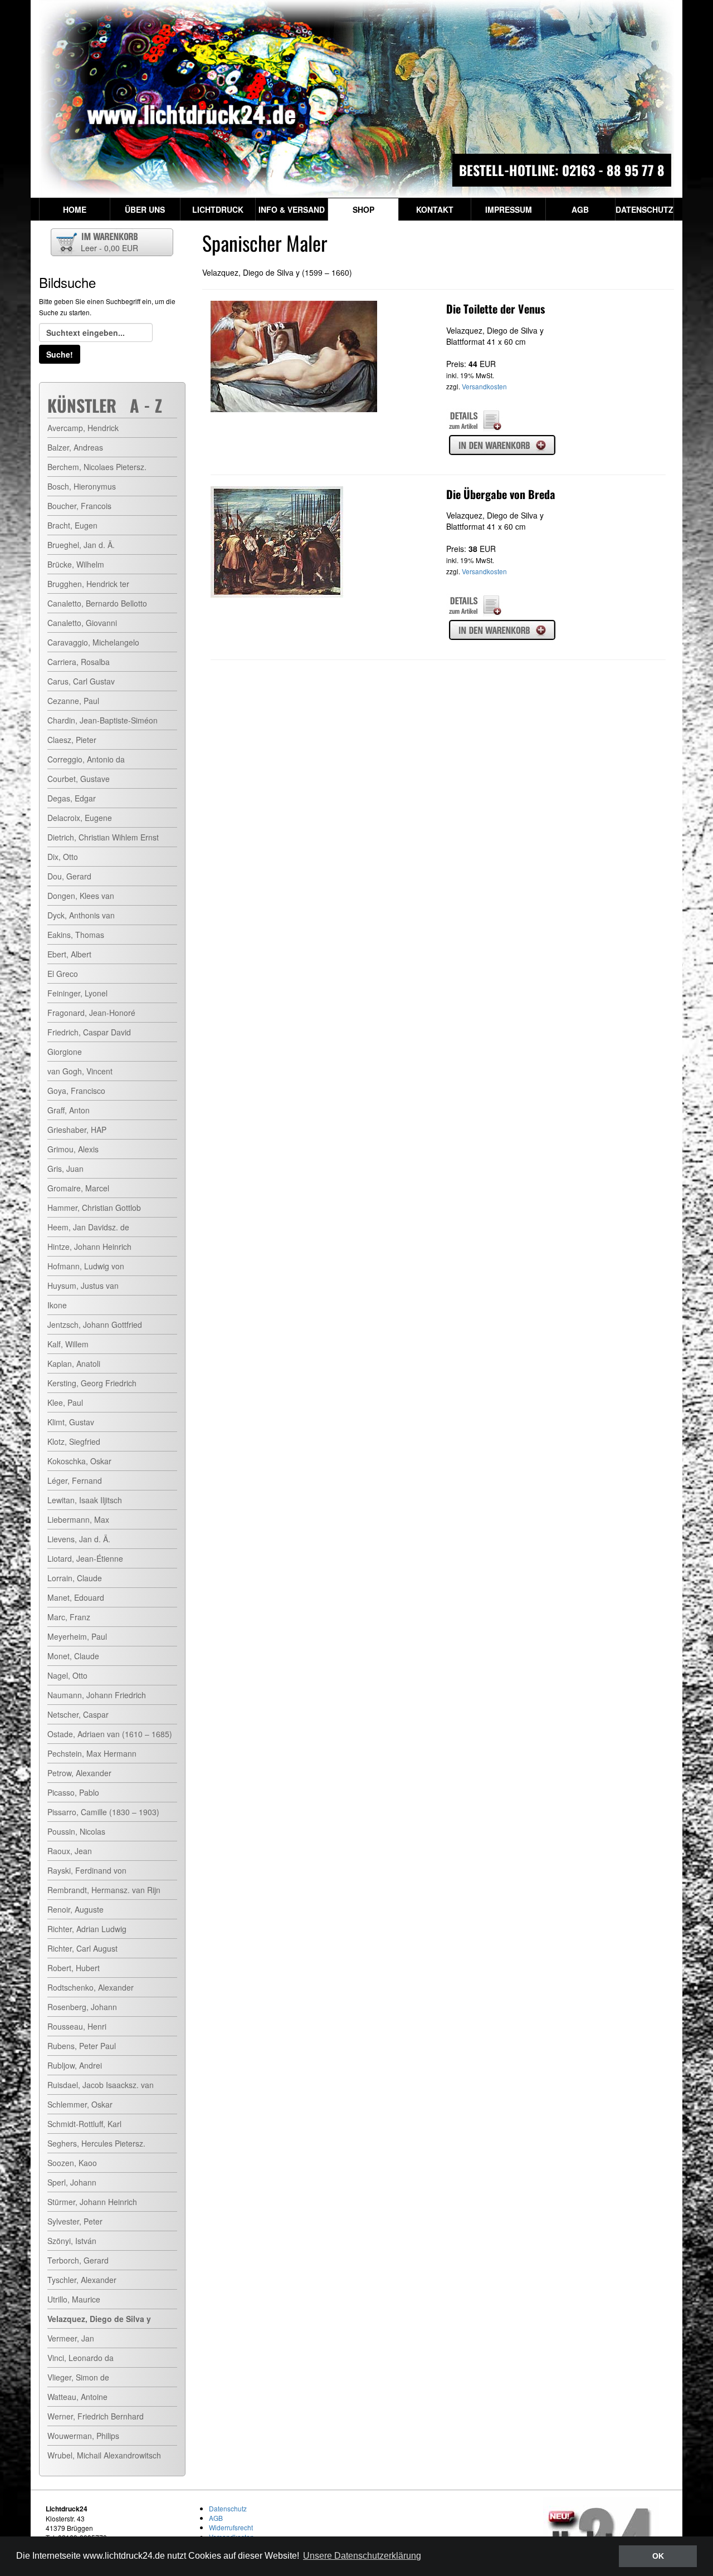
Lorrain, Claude (75, 1578)
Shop (363, 209)
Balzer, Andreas (75, 447)
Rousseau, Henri (77, 2026)
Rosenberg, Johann (82, 2007)
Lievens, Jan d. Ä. (79, 1539)
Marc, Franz (69, 1617)
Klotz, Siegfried (74, 1441)
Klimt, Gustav (71, 1422)
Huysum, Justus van (83, 1285)
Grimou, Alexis (73, 1149)
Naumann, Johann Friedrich (97, 1695)
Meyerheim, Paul (77, 1636)
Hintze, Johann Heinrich (89, 1247)
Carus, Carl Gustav (81, 681)
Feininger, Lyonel (77, 993)
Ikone (57, 1305)
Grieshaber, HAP (77, 1130)
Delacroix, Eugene (80, 818)
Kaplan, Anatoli (74, 1363)
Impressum (509, 209)
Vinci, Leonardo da (80, 2358)
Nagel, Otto (67, 1675)
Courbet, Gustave (79, 779)
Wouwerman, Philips (83, 2436)
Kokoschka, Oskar (79, 1461)
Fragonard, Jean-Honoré (91, 1013)
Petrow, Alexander (79, 1773)
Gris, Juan (65, 1169)
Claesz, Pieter (72, 740)
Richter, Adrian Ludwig (87, 1929)
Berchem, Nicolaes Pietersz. (97, 467)
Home (75, 209)
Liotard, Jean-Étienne (85, 1558)
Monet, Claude (73, 1656)
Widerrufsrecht (231, 2527)
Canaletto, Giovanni (82, 623)
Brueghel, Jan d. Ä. (81, 545)
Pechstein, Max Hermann (92, 1753)
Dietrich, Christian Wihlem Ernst (103, 837)
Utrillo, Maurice (74, 2299)
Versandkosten (484, 386)
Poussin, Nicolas (76, 1831)
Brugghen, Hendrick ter (88, 584)
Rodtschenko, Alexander (91, 1987)
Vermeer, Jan (71, 2338)
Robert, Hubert (74, 1968)
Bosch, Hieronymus (82, 486)
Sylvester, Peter (75, 2221)
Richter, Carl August (82, 1948)
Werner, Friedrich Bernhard (96, 2416)
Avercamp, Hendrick (83, 428)
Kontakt (435, 209)
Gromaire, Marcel (78, 1188)
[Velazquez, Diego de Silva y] (320, 356)
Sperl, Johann (72, 2182)
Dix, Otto (63, 857)
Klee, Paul (65, 1402)
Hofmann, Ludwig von (86, 1266)
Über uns (145, 209)
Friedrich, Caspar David (89, 1032)
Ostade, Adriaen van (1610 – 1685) (110, 1734)
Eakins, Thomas (76, 935)
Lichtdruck (218, 209)
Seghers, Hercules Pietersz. (96, 2143)
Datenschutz (644, 209)
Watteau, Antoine (77, 2397)
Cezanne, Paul (73, 701)
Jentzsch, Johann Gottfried (95, 1324)
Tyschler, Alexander (82, 2280)
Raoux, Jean (70, 1851)
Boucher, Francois (79, 506)
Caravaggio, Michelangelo (93, 642)
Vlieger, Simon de (78, 2377)
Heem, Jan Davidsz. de (88, 1227)
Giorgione (65, 1052)
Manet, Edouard (76, 1597)
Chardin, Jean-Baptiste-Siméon (102, 720)
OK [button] (658, 2556)
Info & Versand (292, 209)
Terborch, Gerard (78, 2260)
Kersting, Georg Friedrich (92, 1383)
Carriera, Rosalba (79, 662)
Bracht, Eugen (72, 525)
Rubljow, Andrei (75, 2065)
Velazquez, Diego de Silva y (99, 2319)
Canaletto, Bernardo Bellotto (97, 603)
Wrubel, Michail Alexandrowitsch (104, 2455)
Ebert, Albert (69, 954)
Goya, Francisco (76, 1091)
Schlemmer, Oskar (80, 2104)
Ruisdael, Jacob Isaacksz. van (101, 2085)
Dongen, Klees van (81, 896)
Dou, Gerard (69, 876)
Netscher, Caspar (78, 1714)
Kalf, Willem (68, 1344)
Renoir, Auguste (75, 1909)
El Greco (63, 974)
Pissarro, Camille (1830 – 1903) (103, 1812)
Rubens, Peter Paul (82, 2046)
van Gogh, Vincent (80, 1071)
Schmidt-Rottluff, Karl (84, 2124)
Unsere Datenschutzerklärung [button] (362, 2556)
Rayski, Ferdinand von (87, 1870)
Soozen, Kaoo (72, 2163)
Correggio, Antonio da (86, 759)
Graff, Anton (69, 1110)
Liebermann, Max (78, 1519)
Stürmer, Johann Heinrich (92, 2202)
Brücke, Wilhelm (76, 564)
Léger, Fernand (75, 1480)
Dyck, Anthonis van (81, 915)
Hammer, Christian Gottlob (94, 1208)
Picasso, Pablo (73, 1792)
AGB (580, 209)
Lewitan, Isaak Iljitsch (85, 1500)
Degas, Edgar (72, 798)
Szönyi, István (72, 2241)
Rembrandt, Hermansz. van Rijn (104, 1890)
